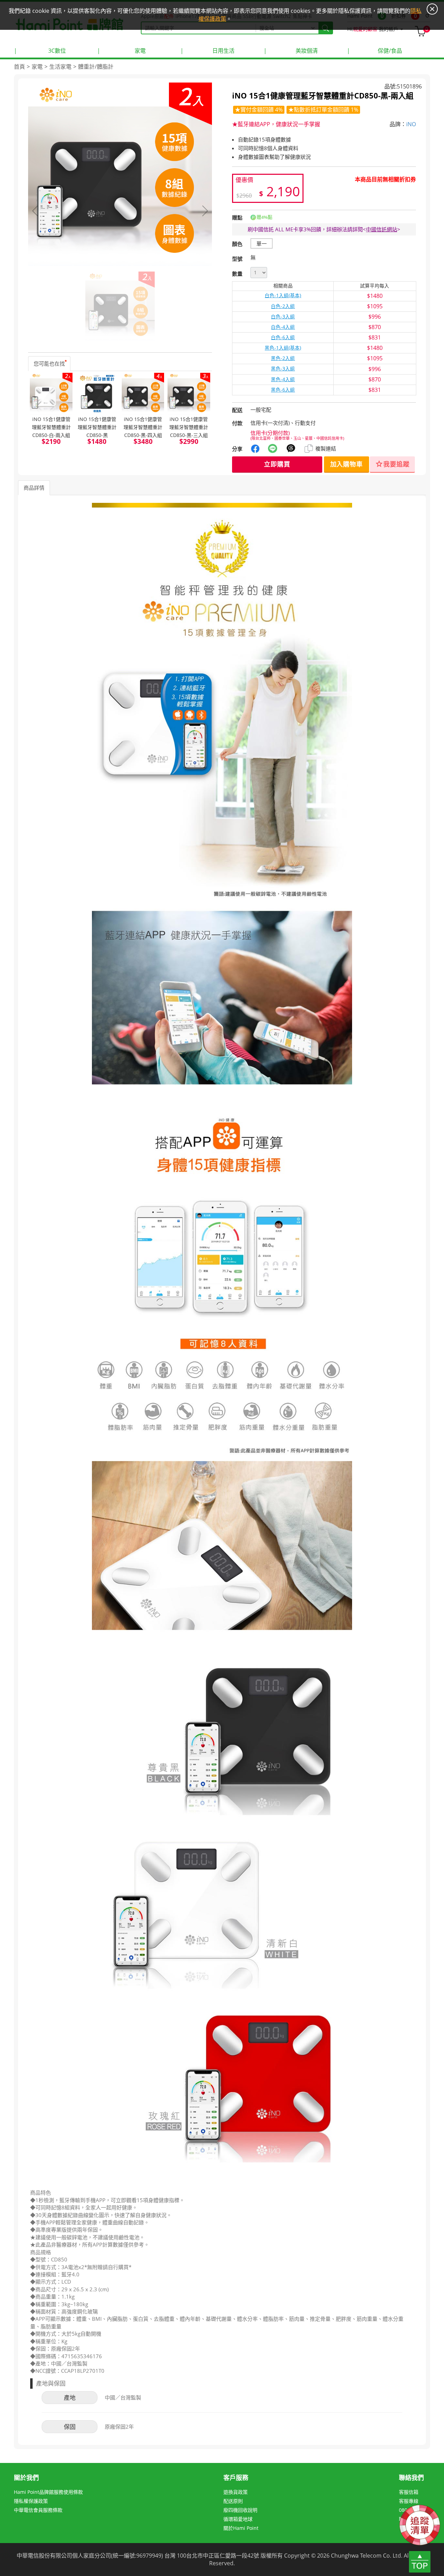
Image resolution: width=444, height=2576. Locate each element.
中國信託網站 (382, 229)
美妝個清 (291, 51)
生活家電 (60, 67)
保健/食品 (374, 51)
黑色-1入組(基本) (283, 348)
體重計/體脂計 (96, 67)
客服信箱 (409, 2492)
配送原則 (233, 2501)
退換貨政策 (236, 2492)
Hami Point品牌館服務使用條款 (48, 2492)
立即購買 (277, 464)
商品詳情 (34, 488)
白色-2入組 (283, 306)
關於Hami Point (241, 2528)
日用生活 (207, 51)
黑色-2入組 (283, 358)
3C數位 (40, 51)
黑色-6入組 (283, 390)
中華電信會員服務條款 (38, 2510)
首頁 (19, 67)
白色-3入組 (283, 317)
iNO (411, 124)
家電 (121, 51)
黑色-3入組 (283, 369)
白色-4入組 (283, 327)
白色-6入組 (283, 337)
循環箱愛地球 (238, 2519)
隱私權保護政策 (31, 2501)
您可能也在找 (49, 363)
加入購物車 (347, 464)
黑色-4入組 (283, 379)
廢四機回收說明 (240, 2510)
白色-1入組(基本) (283, 295)
